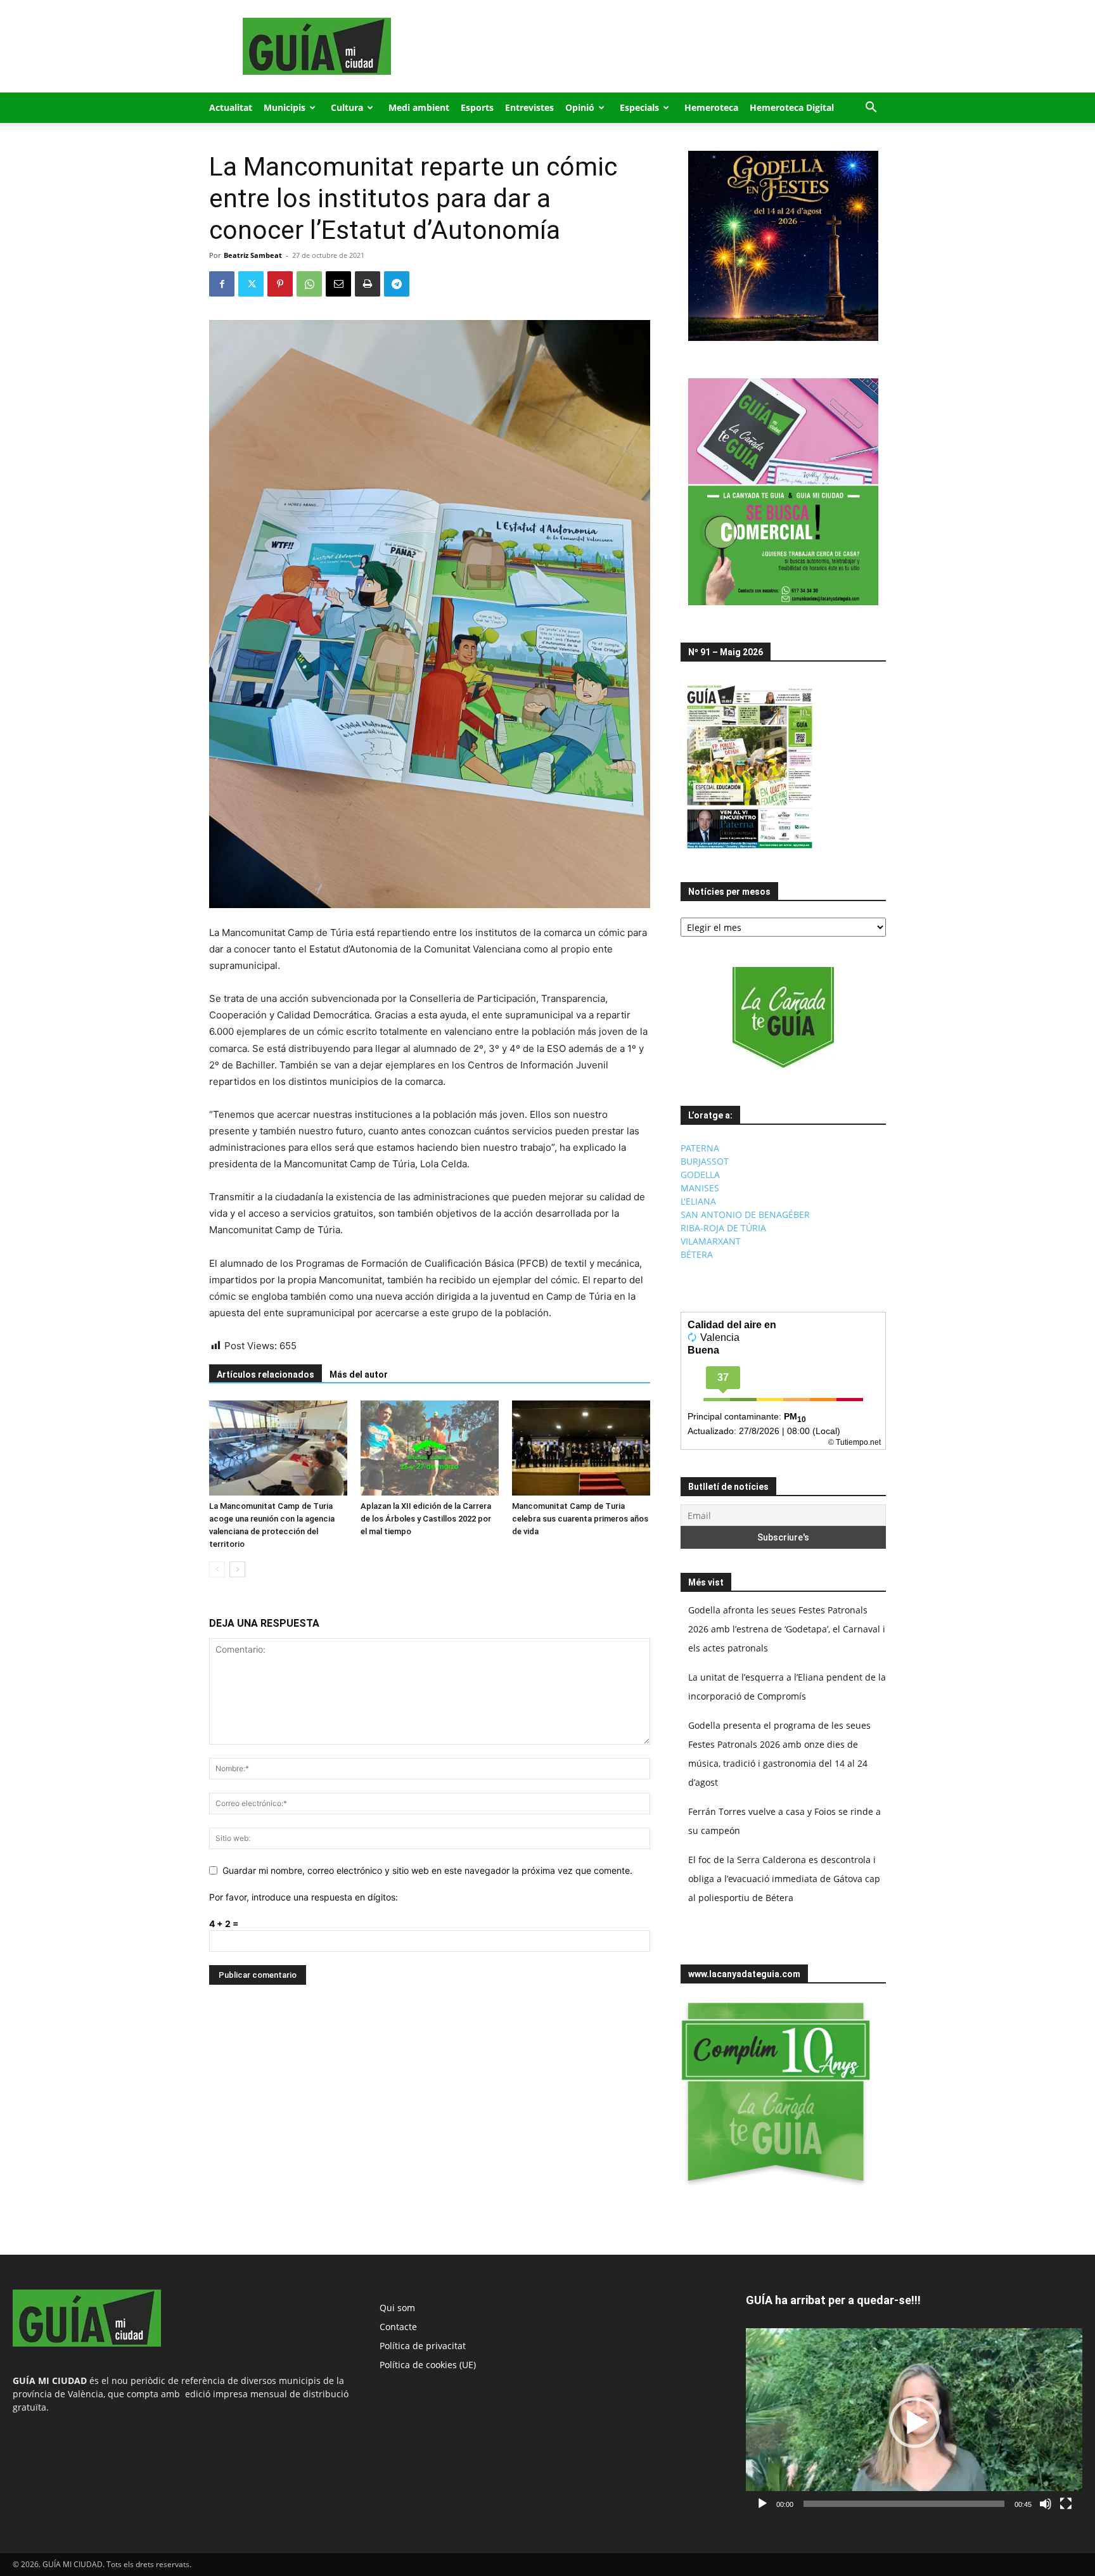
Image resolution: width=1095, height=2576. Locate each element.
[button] (871, 109)
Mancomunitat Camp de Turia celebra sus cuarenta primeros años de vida (580, 1519)
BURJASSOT (705, 1161)
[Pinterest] (280, 284)
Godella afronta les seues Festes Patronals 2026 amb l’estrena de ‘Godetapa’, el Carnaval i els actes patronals (787, 1629)
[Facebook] (222, 284)
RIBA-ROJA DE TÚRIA (723, 1228)
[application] (914, 2422)
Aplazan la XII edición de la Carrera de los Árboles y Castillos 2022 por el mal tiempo (426, 1519)
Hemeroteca (711, 107)
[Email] (338, 284)
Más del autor (359, 1375)
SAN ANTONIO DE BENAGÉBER (745, 1214)
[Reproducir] (762, 2504)
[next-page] (237, 1569)
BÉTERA (697, 1254)
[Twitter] (251, 284)
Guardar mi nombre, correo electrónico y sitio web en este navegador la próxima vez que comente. (427, 1870)
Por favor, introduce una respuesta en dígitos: (304, 1897)
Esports (477, 107)
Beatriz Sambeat (253, 255)
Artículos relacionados (266, 1375)
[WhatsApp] (309, 284)
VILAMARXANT (711, 1241)
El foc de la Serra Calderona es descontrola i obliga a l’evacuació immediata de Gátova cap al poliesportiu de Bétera (784, 1879)
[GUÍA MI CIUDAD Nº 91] (750, 851)
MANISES (700, 1188)
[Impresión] (368, 284)
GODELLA (700, 1175)
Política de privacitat (423, 2346)
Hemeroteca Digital (792, 107)
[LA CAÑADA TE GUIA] (783, 1018)
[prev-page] (217, 1569)
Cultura (347, 107)
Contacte (398, 2327)
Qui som (397, 2308)
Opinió (580, 107)
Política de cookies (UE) (428, 2365)
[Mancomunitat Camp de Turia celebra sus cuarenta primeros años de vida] (581, 1448)
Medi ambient (419, 107)
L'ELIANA (698, 1201)
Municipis (285, 107)
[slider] (904, 2504)
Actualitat (231, 107)
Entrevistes (529, 107)
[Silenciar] (1046, 2504)
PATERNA (700, 1148)
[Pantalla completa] (1066, 2504)
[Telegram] (397, 284)
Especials (639, 107)
